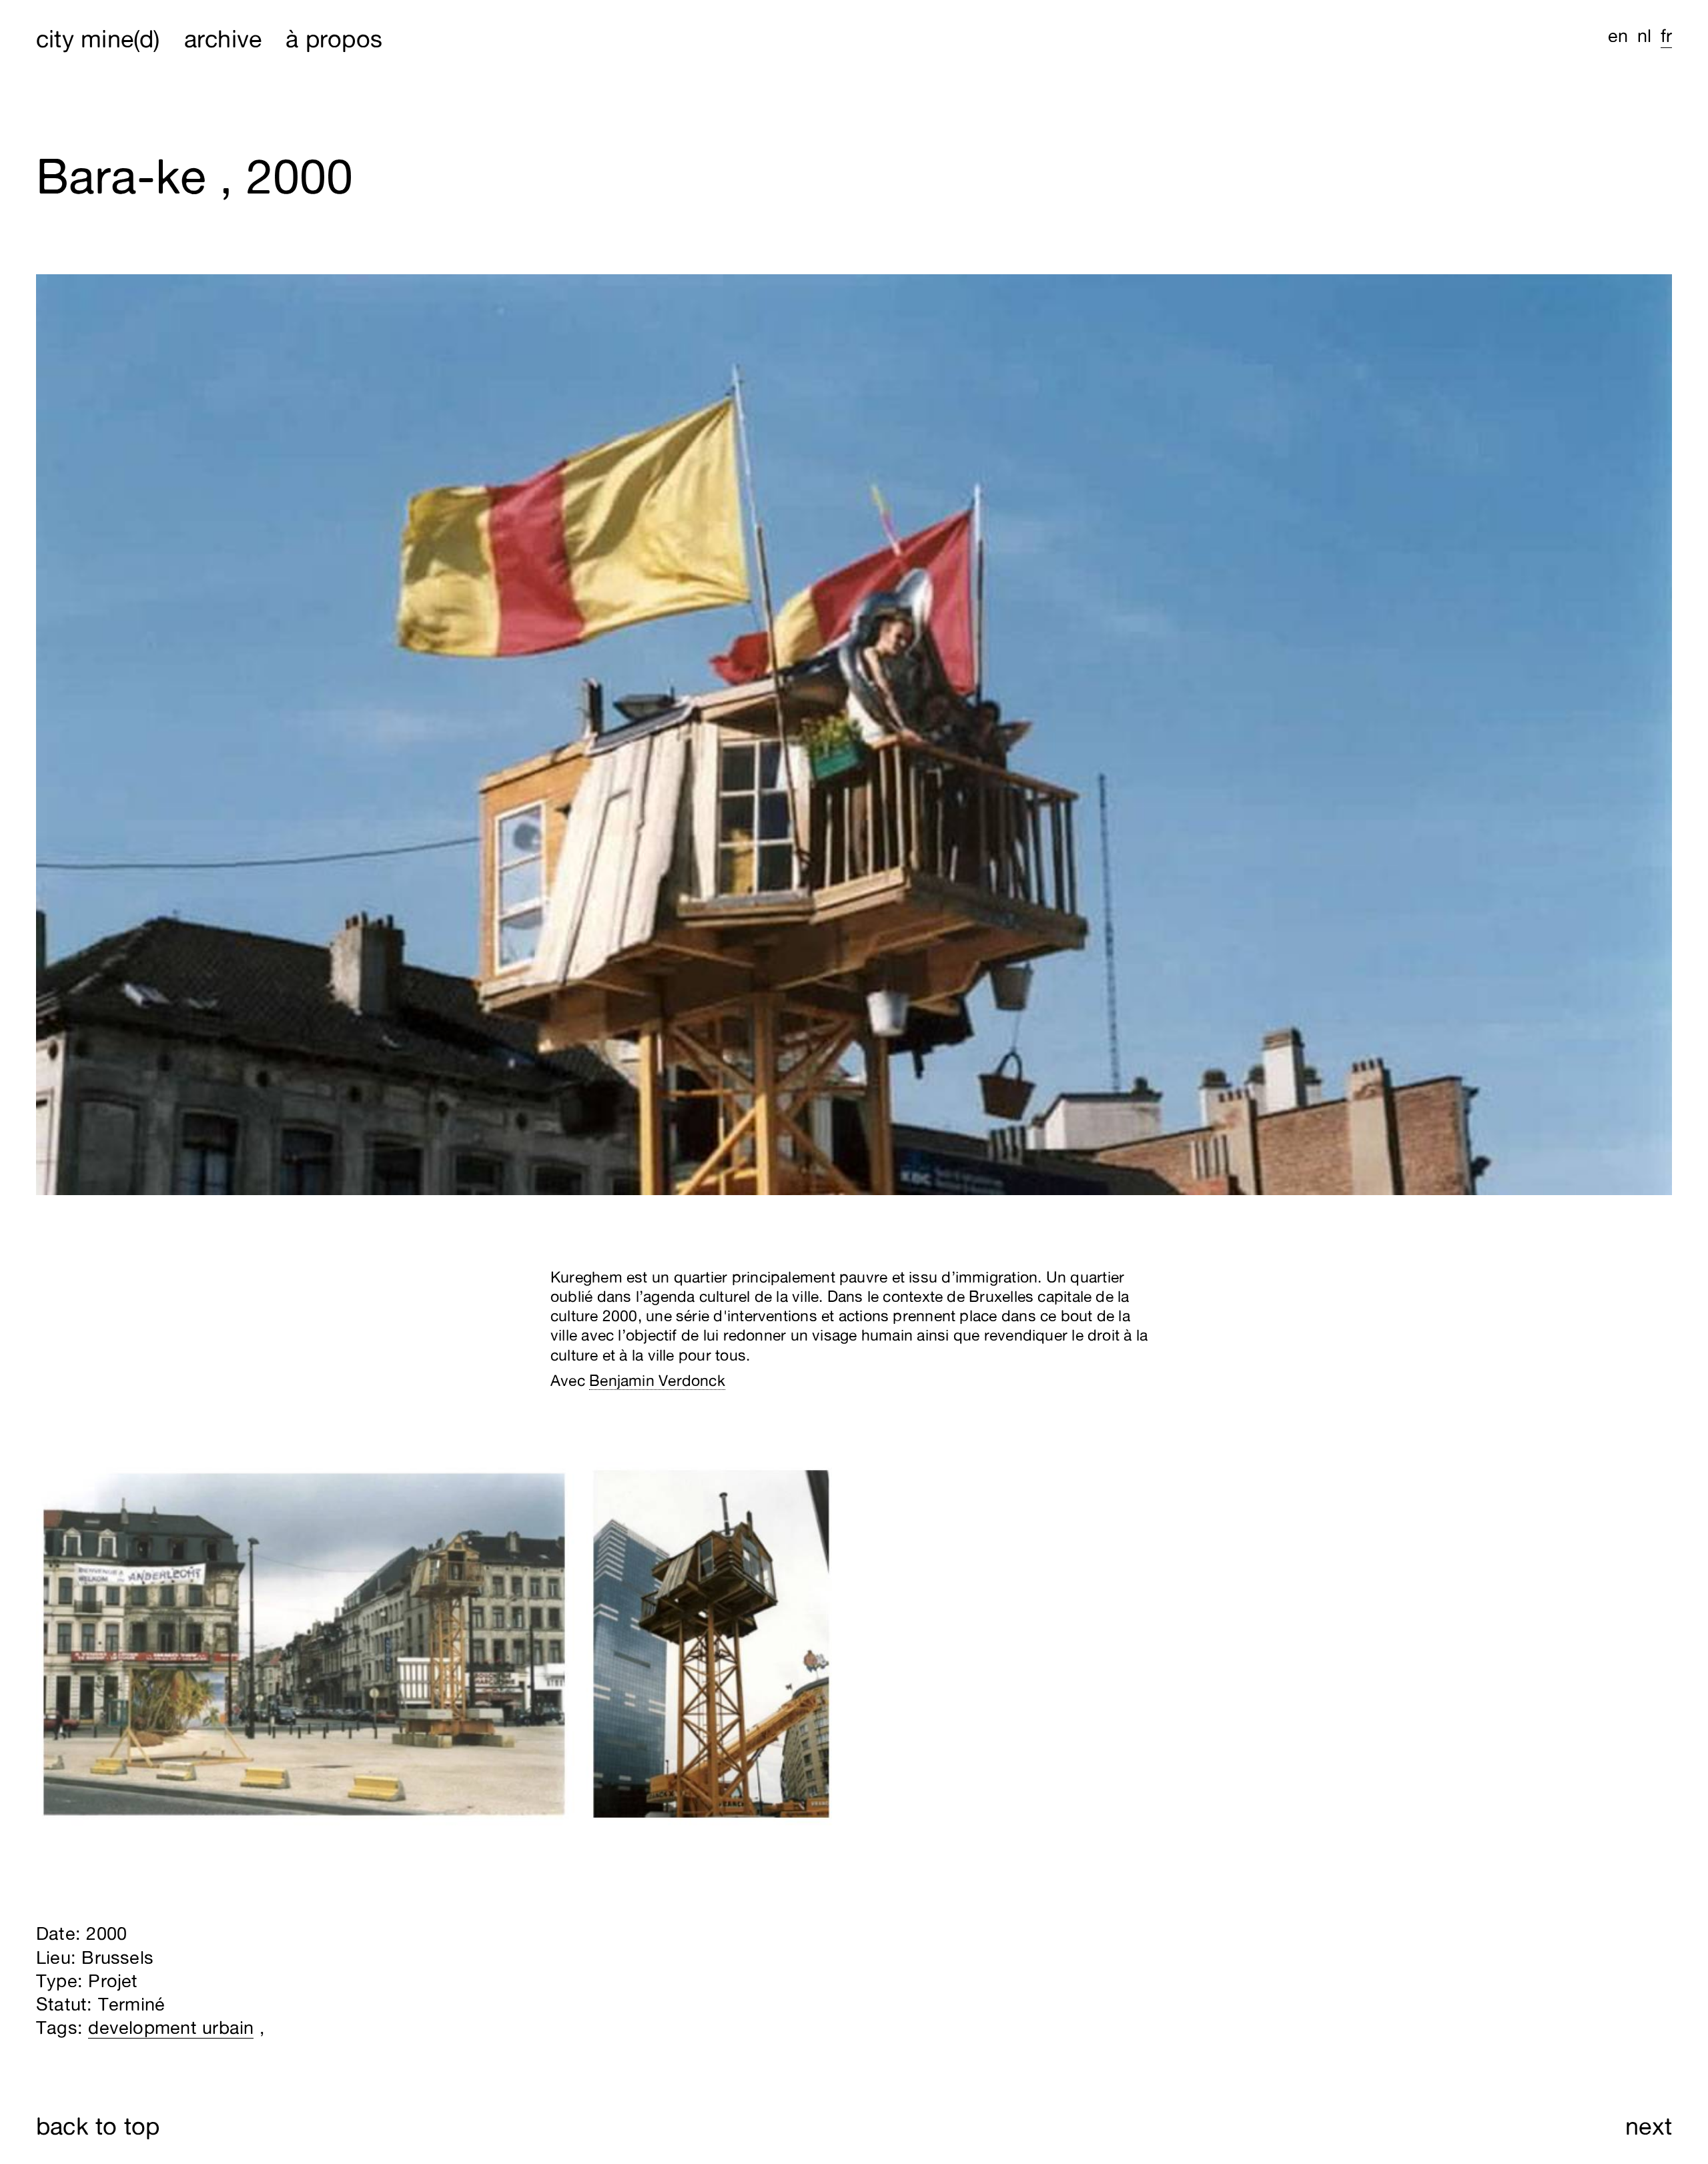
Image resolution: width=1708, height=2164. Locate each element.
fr (1666, 35)
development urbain (171, 2027)
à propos (334, 38)
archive (223, 38)
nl (1644, 35)
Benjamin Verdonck (657, 1380)
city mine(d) (98, 38)
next (1649, 2126)
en (1618, 35)
